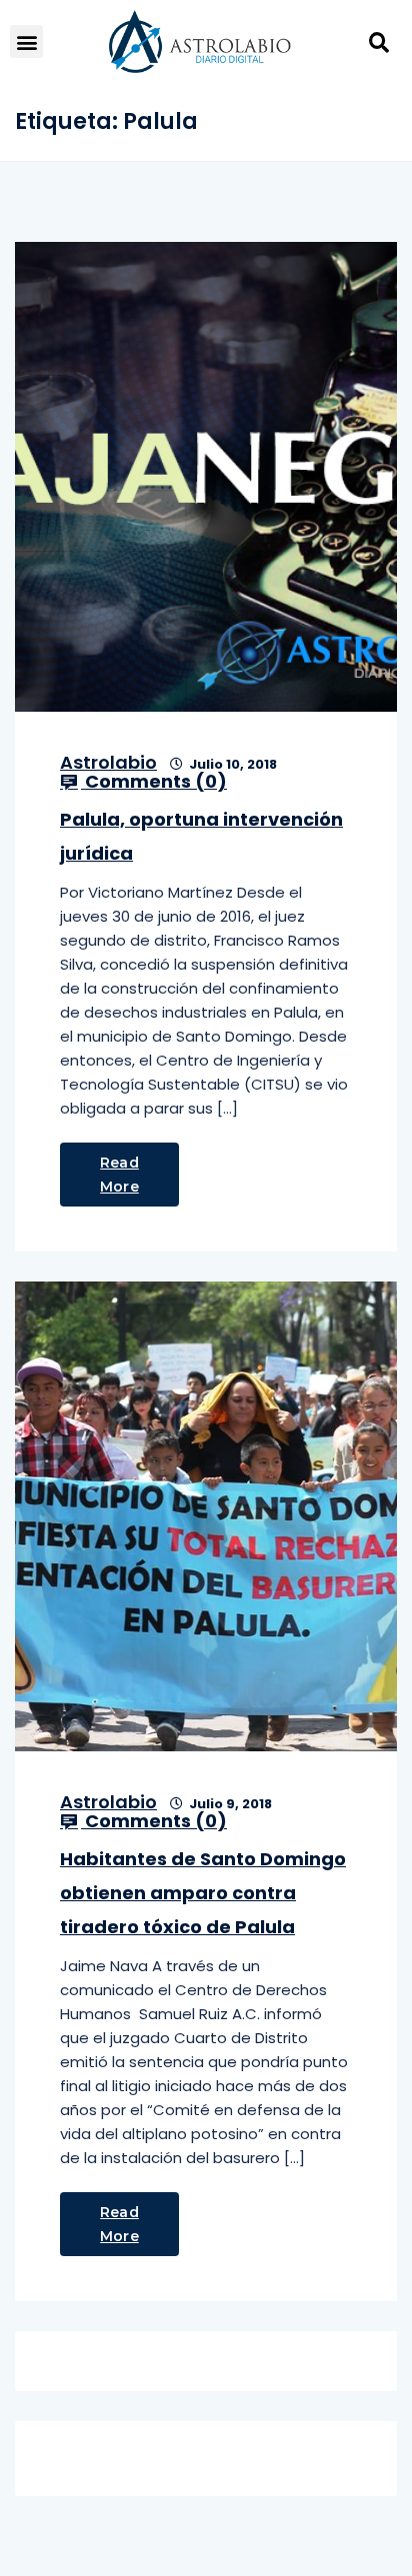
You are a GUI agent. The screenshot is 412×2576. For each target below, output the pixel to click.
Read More (119, 1175)
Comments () (154, 782)
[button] (26, 41)
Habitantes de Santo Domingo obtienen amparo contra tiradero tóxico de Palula (203, 1893)
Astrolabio (108, 762)
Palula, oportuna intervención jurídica (201, 836)
